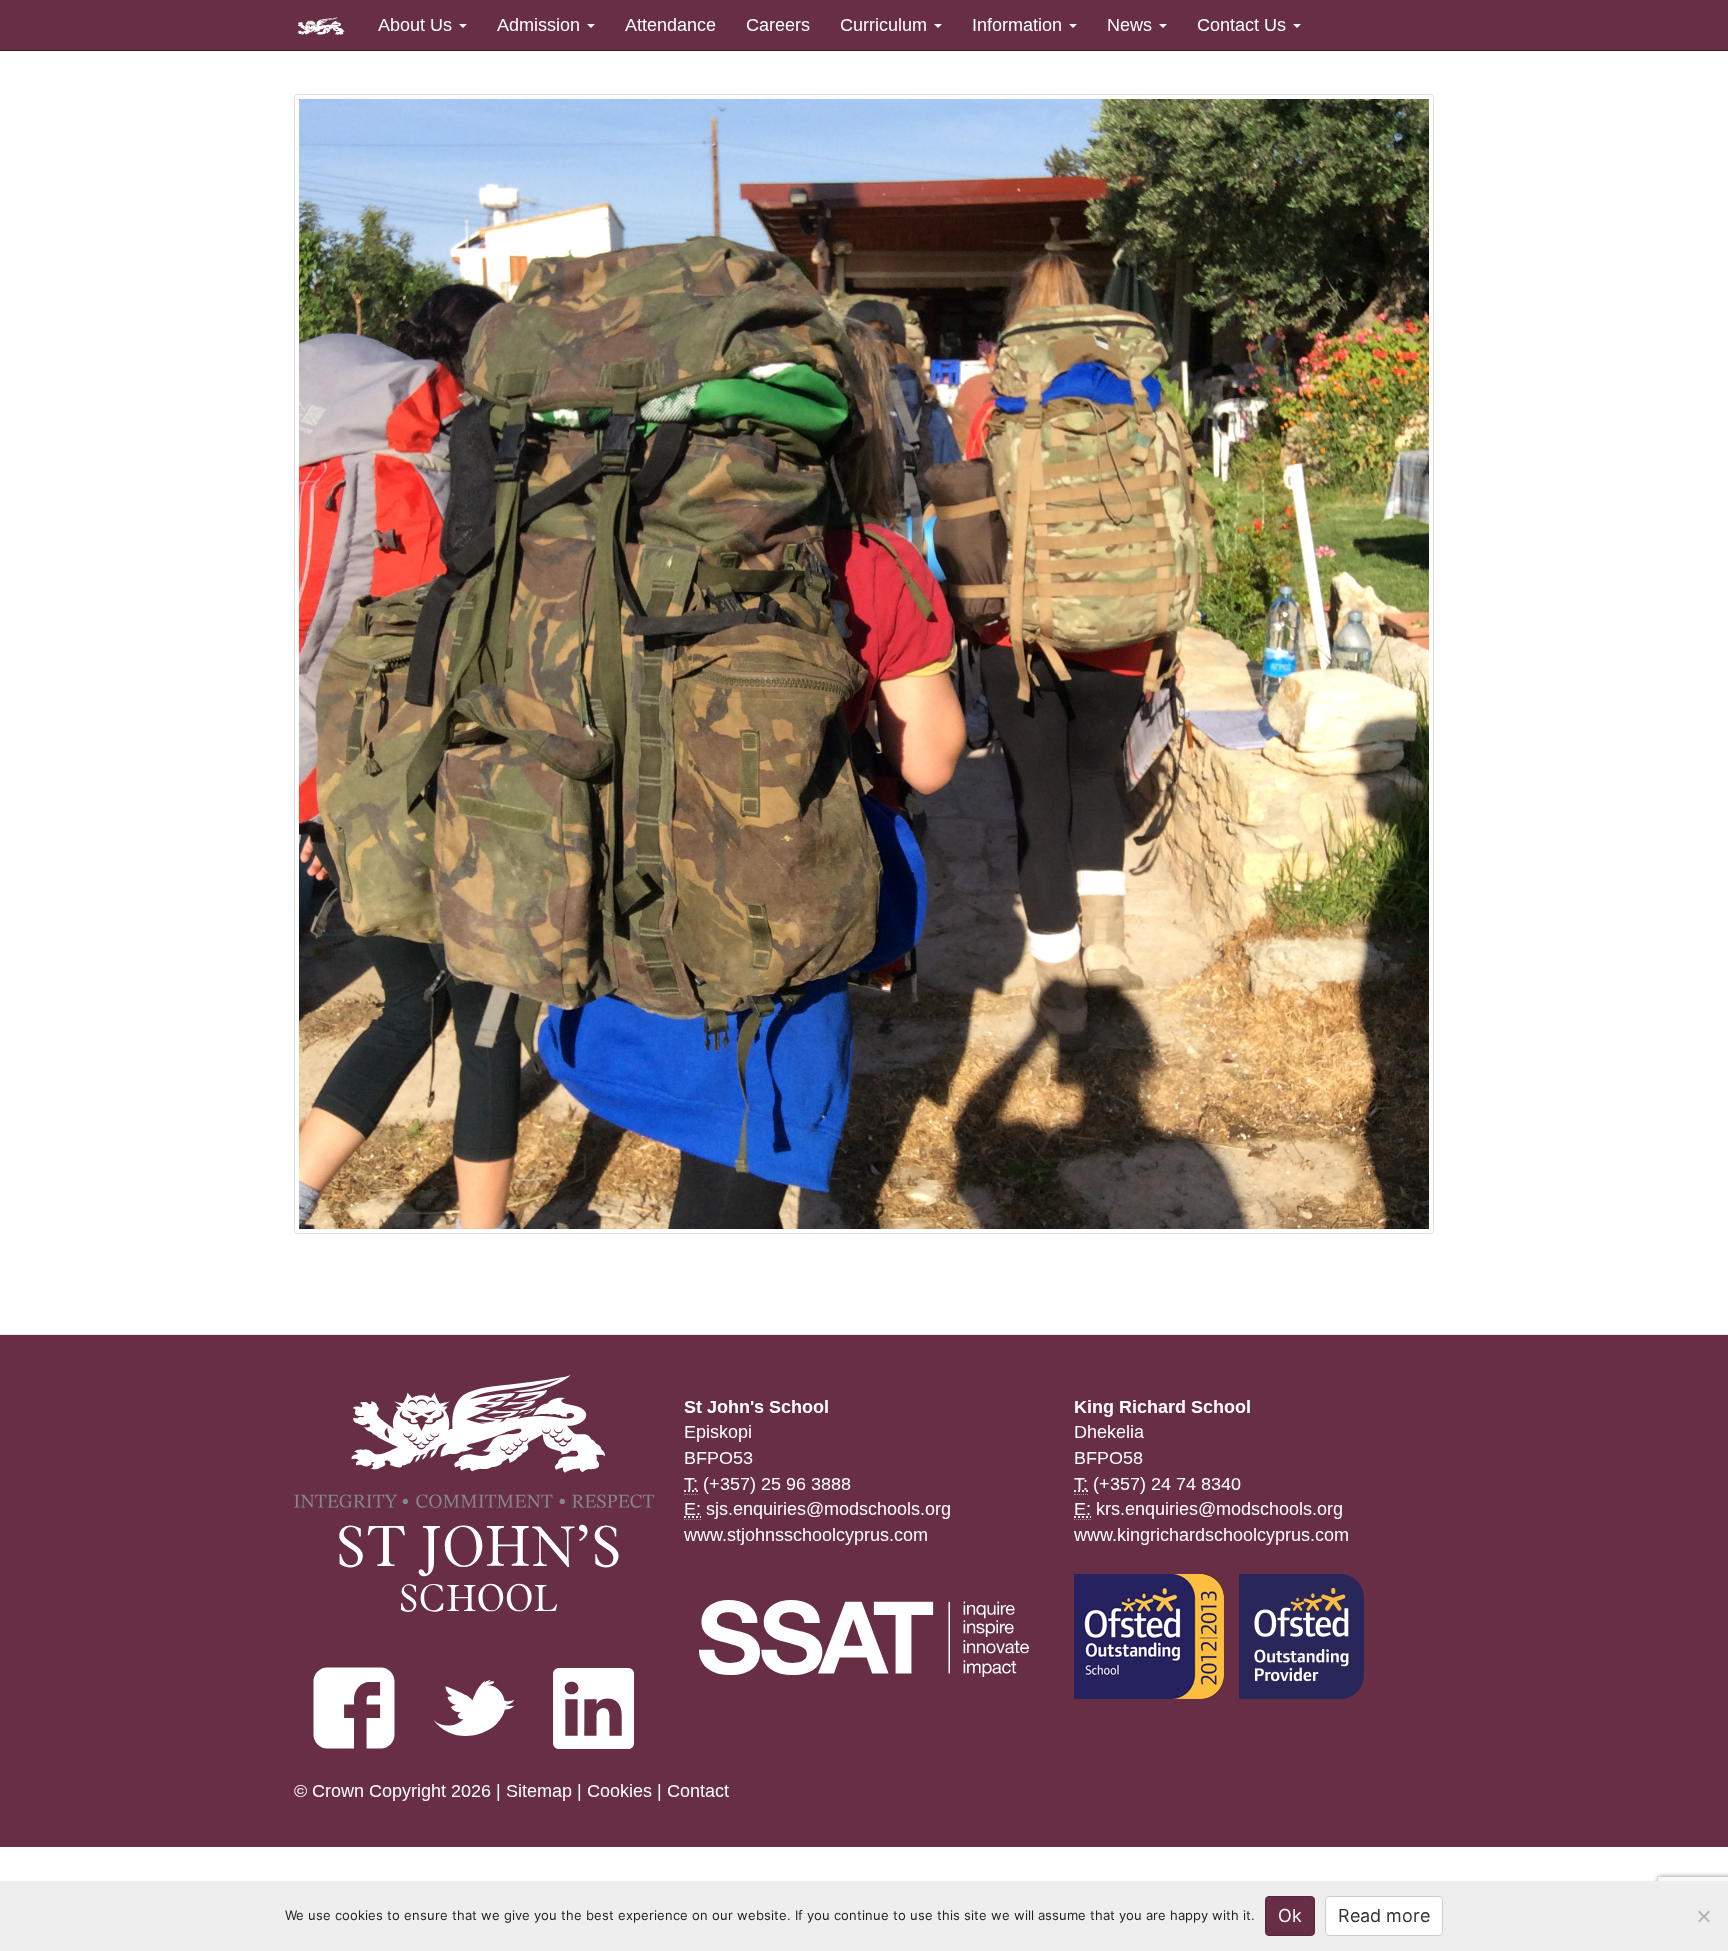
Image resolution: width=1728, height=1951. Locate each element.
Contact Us (1244, 25)
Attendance (670, 25)
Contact (698, 1791)
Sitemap (539, 1791)
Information (1019, 25)
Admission (541, 25)
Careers (778, 25)
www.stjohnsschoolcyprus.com (806, 1535)
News (1132, 25)
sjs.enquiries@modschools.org (828, 1509)
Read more (1384, 1915)
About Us (417, 25)
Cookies (619, 1791)
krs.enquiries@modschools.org (1219, 1509)
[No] (1703, 1916)
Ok (1290, 1915)
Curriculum (886, 25)
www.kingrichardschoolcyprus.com (1211, 1535)
